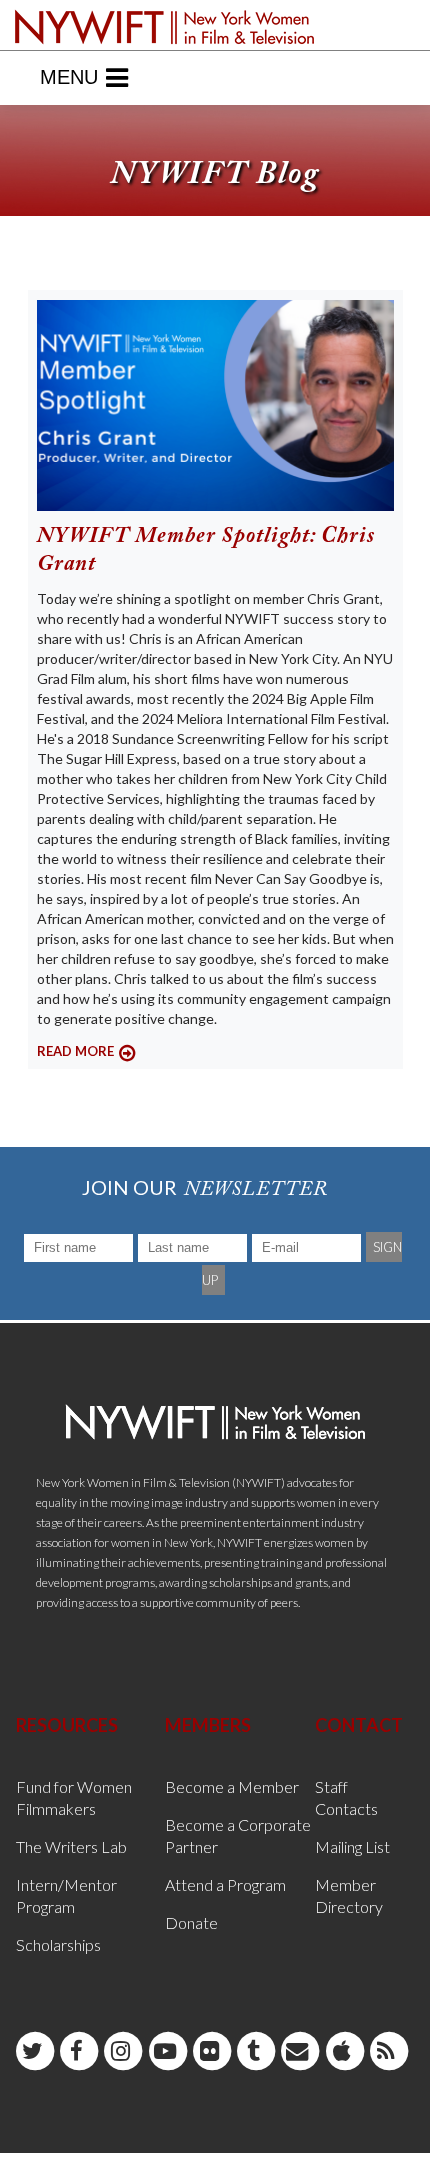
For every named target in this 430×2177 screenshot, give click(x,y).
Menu (69, 77)
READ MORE (75, 1051)
